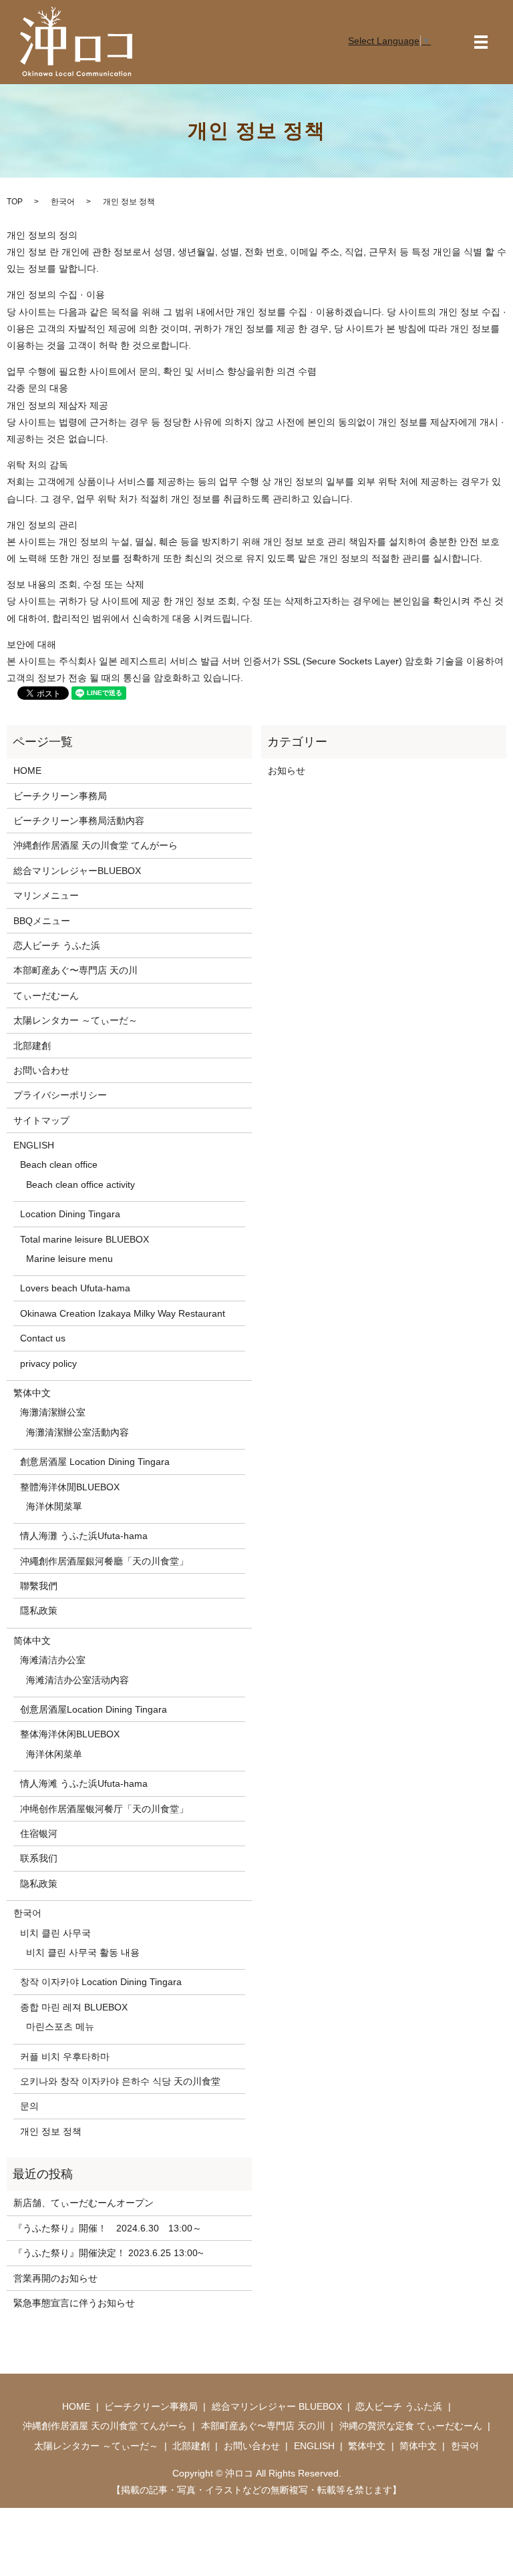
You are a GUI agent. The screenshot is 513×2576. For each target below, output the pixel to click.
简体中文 (32, 1641)
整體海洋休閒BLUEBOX (70, 1487)
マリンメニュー (46, 895)
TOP (15, 202)
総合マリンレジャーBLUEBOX (77, 871)
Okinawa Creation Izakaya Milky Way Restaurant (123, 1313)
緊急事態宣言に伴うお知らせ (74, 2303)
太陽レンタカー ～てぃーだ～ (75, 1020)
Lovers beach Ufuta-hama (75, 1288)
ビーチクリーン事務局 (60, 796)
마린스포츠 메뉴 (60, 2026)
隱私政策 (39, 1611)
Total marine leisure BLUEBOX (84, 1239)
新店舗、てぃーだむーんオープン (83, 2203)
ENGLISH (34, 1145)
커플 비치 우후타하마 (65, 2057)
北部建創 (32, 1046)
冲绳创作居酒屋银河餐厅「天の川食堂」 (104, 1809)
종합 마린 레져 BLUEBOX (74, 2007)
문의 (29, 2106)
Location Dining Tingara (70, 1214)
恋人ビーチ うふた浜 (57, 945)
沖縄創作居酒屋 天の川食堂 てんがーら (96, 845)
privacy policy (48, 1363)
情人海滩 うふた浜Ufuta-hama (84, 1783)
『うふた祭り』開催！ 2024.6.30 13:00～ (108, 2228)
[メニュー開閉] (481, 42)
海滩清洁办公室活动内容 (77, 1680)
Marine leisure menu (69, 1259)
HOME (27, 771)
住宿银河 (39, 1834)
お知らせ (287, 771)
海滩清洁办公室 (53, 1660)
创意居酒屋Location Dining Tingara (94, 1709)
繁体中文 (32, 1393)
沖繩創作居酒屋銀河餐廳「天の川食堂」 (104, 1561)
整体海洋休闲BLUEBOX (70, 1734)
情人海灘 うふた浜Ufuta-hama (84, 1536)
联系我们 (39, 1858)
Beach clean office (59, 1164)
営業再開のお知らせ (55, 2278)
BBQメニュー (42, 921)
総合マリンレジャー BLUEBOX (277, 2406)
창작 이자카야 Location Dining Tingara (101, 1982)
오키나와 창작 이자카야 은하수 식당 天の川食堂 (120, 2081)
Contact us (43, 1338)
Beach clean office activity (80, 1185)
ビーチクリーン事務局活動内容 (79, 821)
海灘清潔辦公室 (53, 1412)
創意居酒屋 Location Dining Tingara (95, 1462)
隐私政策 (39, 1884)
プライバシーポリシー (60, 1095)
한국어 (63, 202)
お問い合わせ (41, 1070)
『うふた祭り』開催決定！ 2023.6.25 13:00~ (108, 2253)
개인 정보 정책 (51, 2131)
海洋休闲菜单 (54, 1754)
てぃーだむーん (46, 996)
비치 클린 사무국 (55, 1933)
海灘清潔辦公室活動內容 (77, 1432)
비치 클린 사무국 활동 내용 (83, 1952)
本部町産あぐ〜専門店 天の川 (75, 970)
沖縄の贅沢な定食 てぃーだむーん (411, 2426)
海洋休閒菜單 (54, 1506)
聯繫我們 (39, 1586)
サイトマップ (41, 1120)
